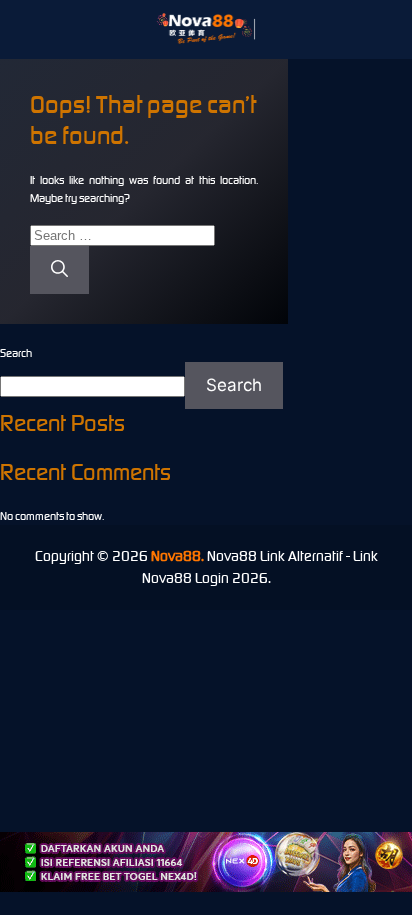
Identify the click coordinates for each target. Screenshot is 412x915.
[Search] (59, 270)
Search (16, 353)
